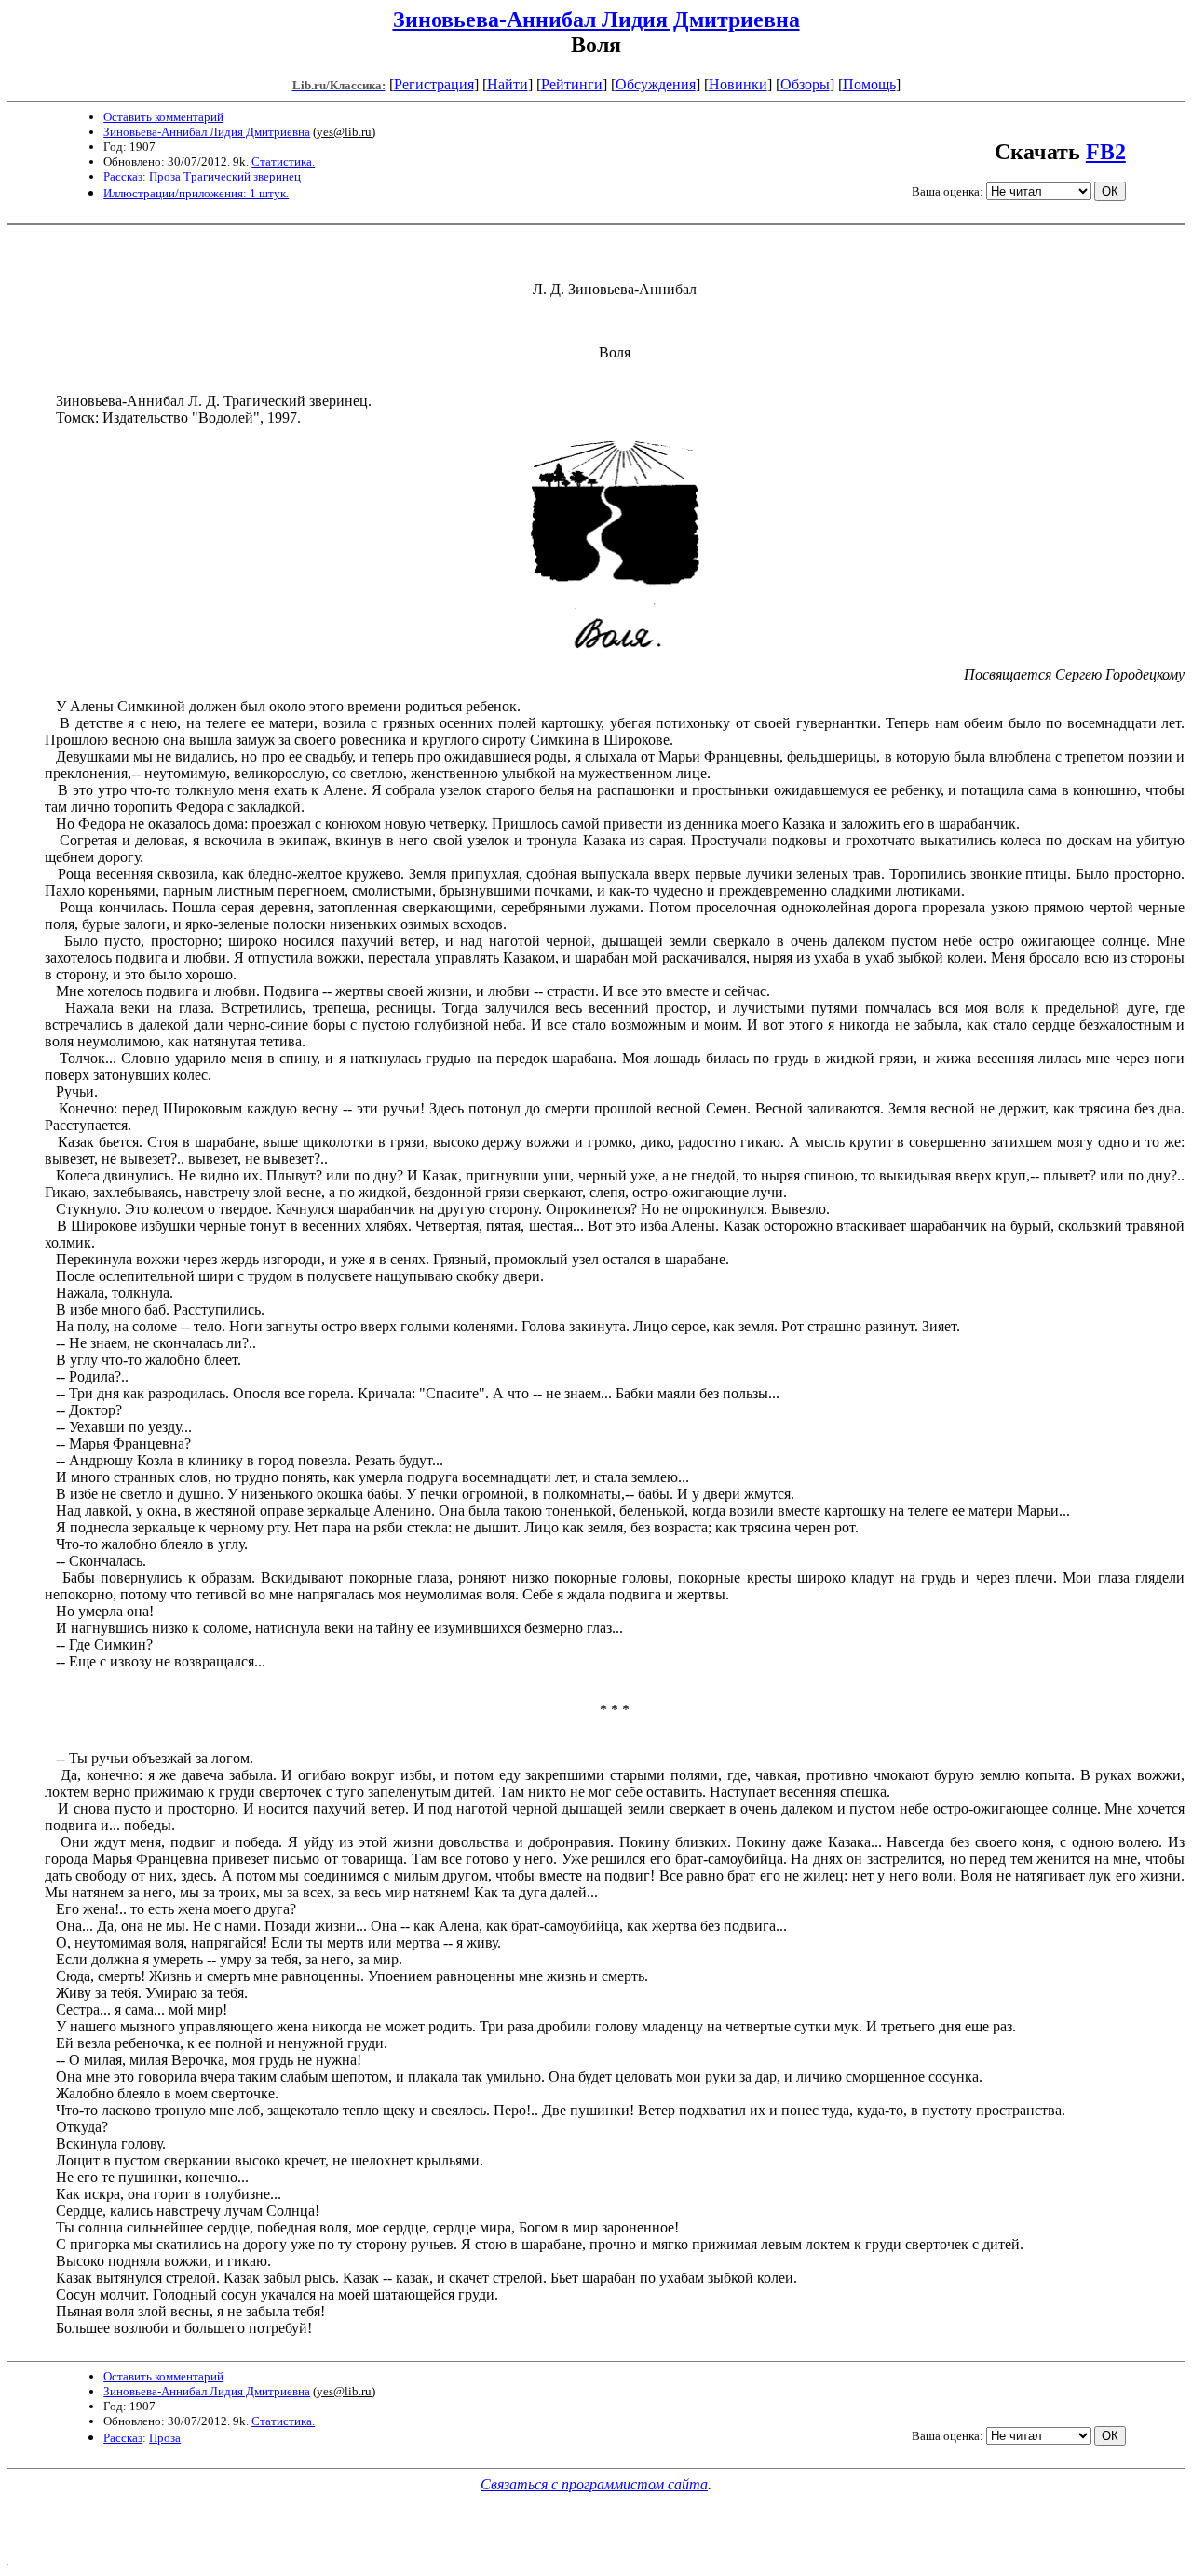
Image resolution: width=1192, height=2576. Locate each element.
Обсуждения (656, 84)
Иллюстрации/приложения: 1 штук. (196, 193)
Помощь (869, 84)
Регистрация (434, 84)
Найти (508, 84)
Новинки (738, 84)
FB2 (1106, 152)
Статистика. (283, 162)
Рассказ (123, 176)
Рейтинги (572, 84)
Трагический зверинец (242, 176)
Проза (165, 176)
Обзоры (805, 84)
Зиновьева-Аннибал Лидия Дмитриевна (596, 20)
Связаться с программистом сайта (594, 2484)
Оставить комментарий (163, 117)
